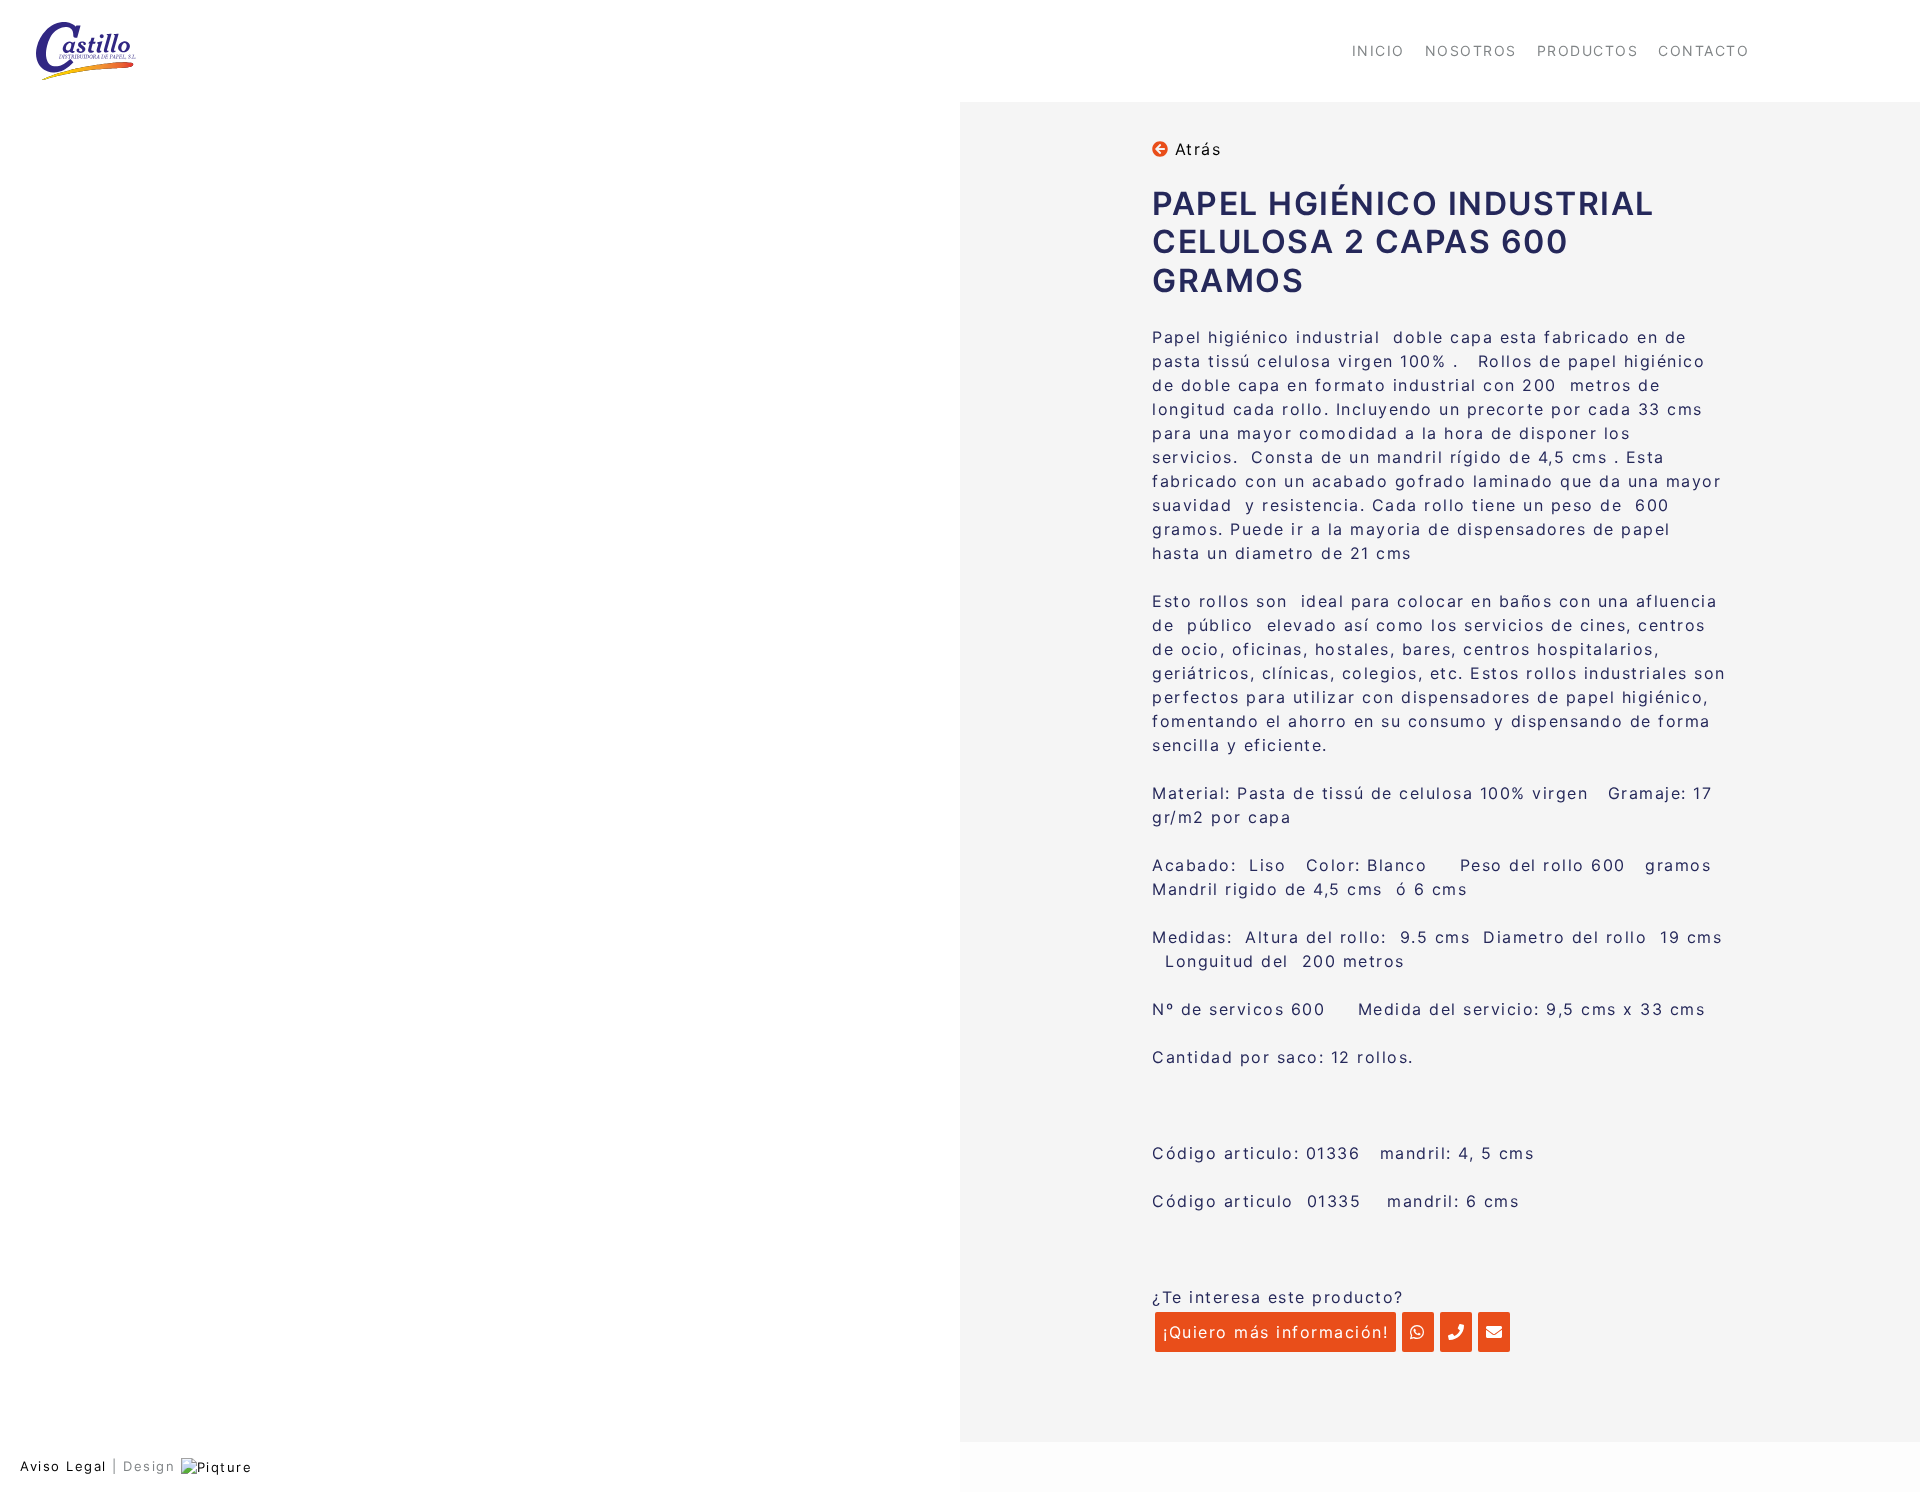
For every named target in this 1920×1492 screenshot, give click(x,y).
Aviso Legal (63, 1466)
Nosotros (1471, 50)
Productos (1588, 50)
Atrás (1194, 149)
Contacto (1703, 50)
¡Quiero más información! (1275, 1332)
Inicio (1378, 50)
